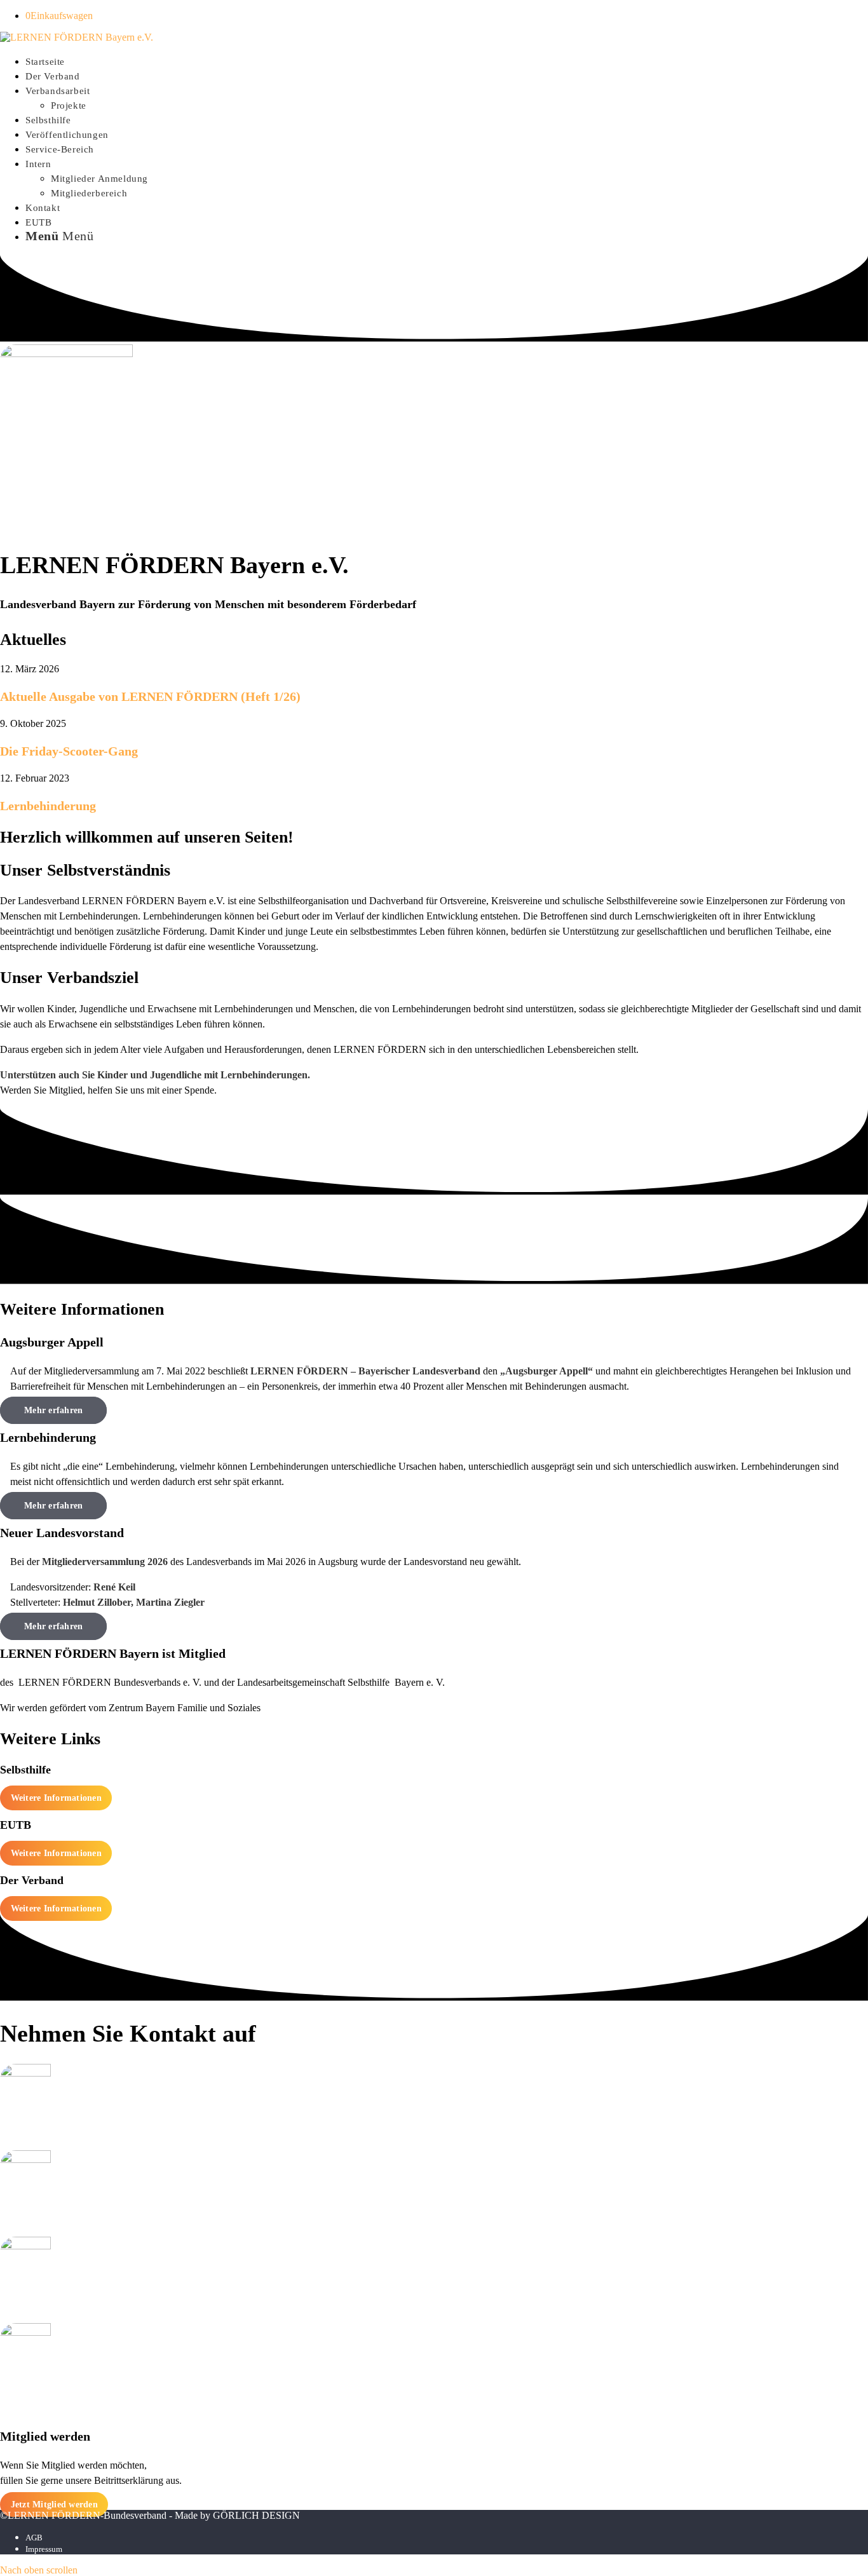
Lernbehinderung (48, 806)
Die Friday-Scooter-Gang (69, 751)
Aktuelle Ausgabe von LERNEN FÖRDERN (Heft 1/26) (150, 696)
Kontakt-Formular (434, 2305)
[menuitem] (447, 61)
